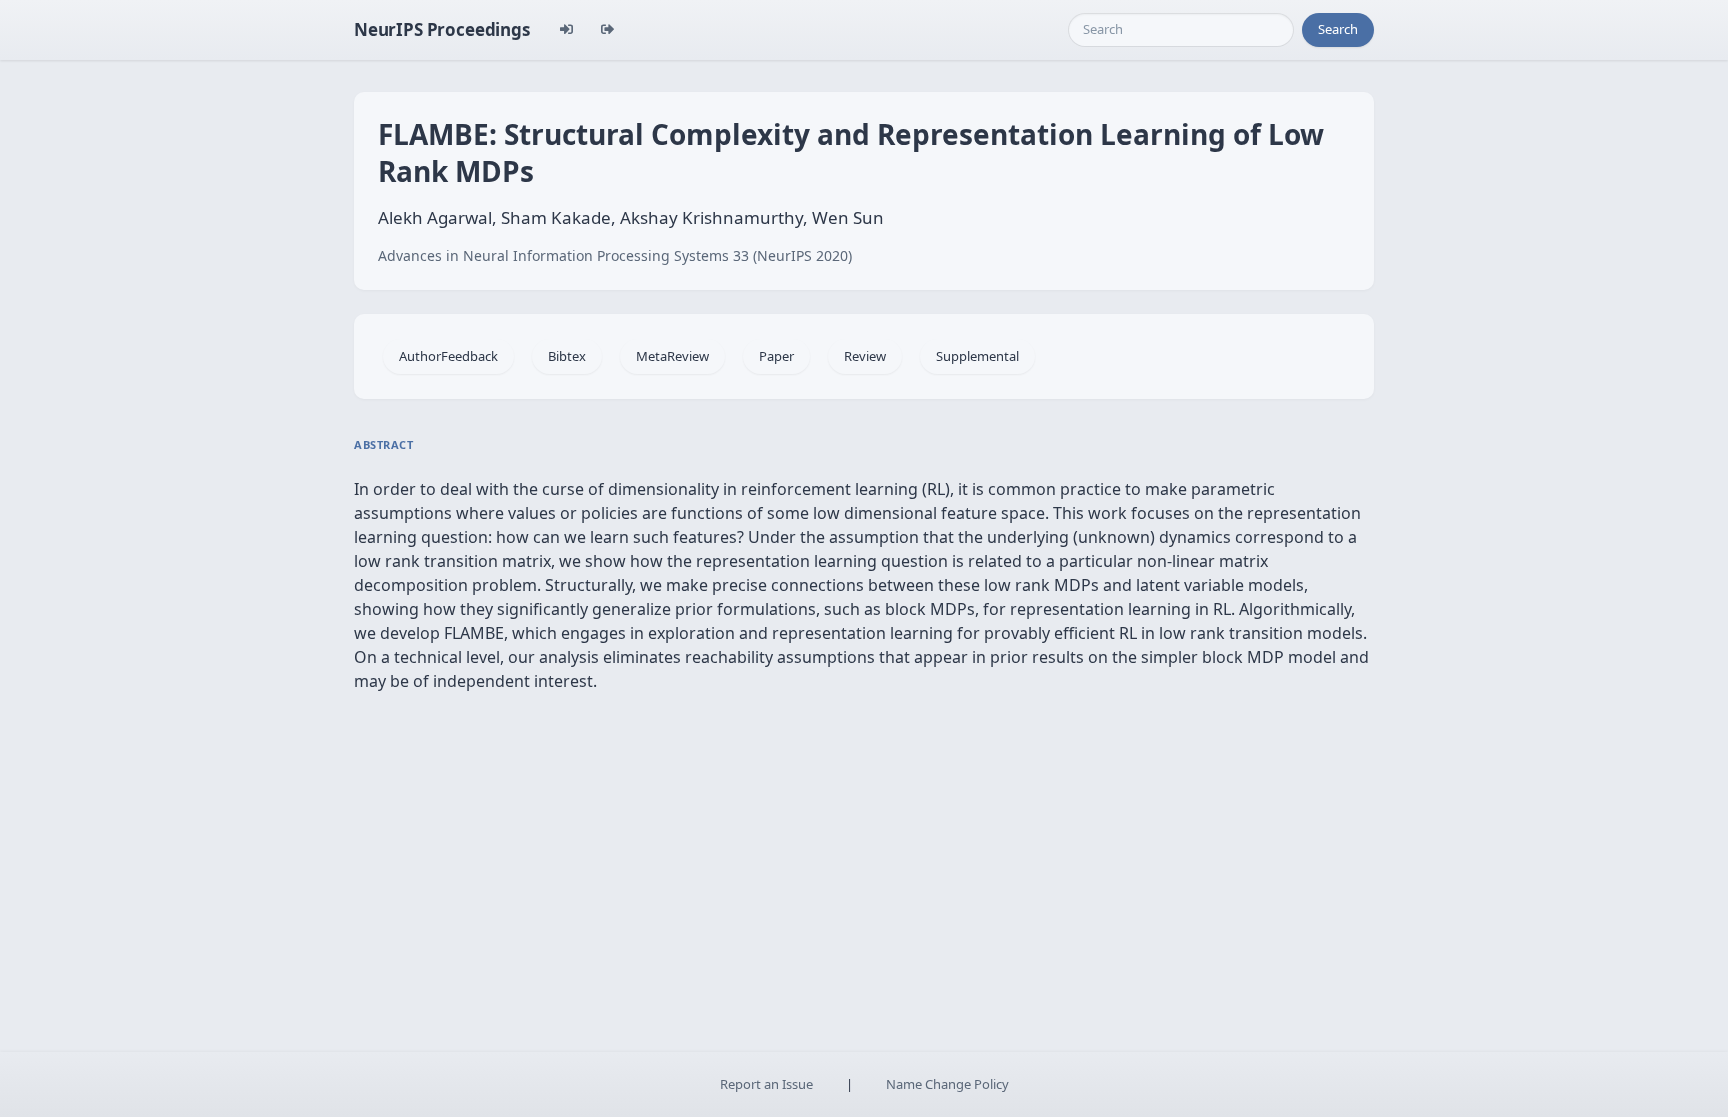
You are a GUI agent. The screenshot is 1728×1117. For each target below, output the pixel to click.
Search (1338, 29)
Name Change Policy (947, 1084)
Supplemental (977, 356)
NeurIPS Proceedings (442, 29)
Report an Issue (766, 1084)
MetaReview (672, 356)
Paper (776, 356)
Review (865, 356)
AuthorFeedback (448, 356)
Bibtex (567, 356)
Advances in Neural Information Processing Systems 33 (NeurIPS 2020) (615, 255)
